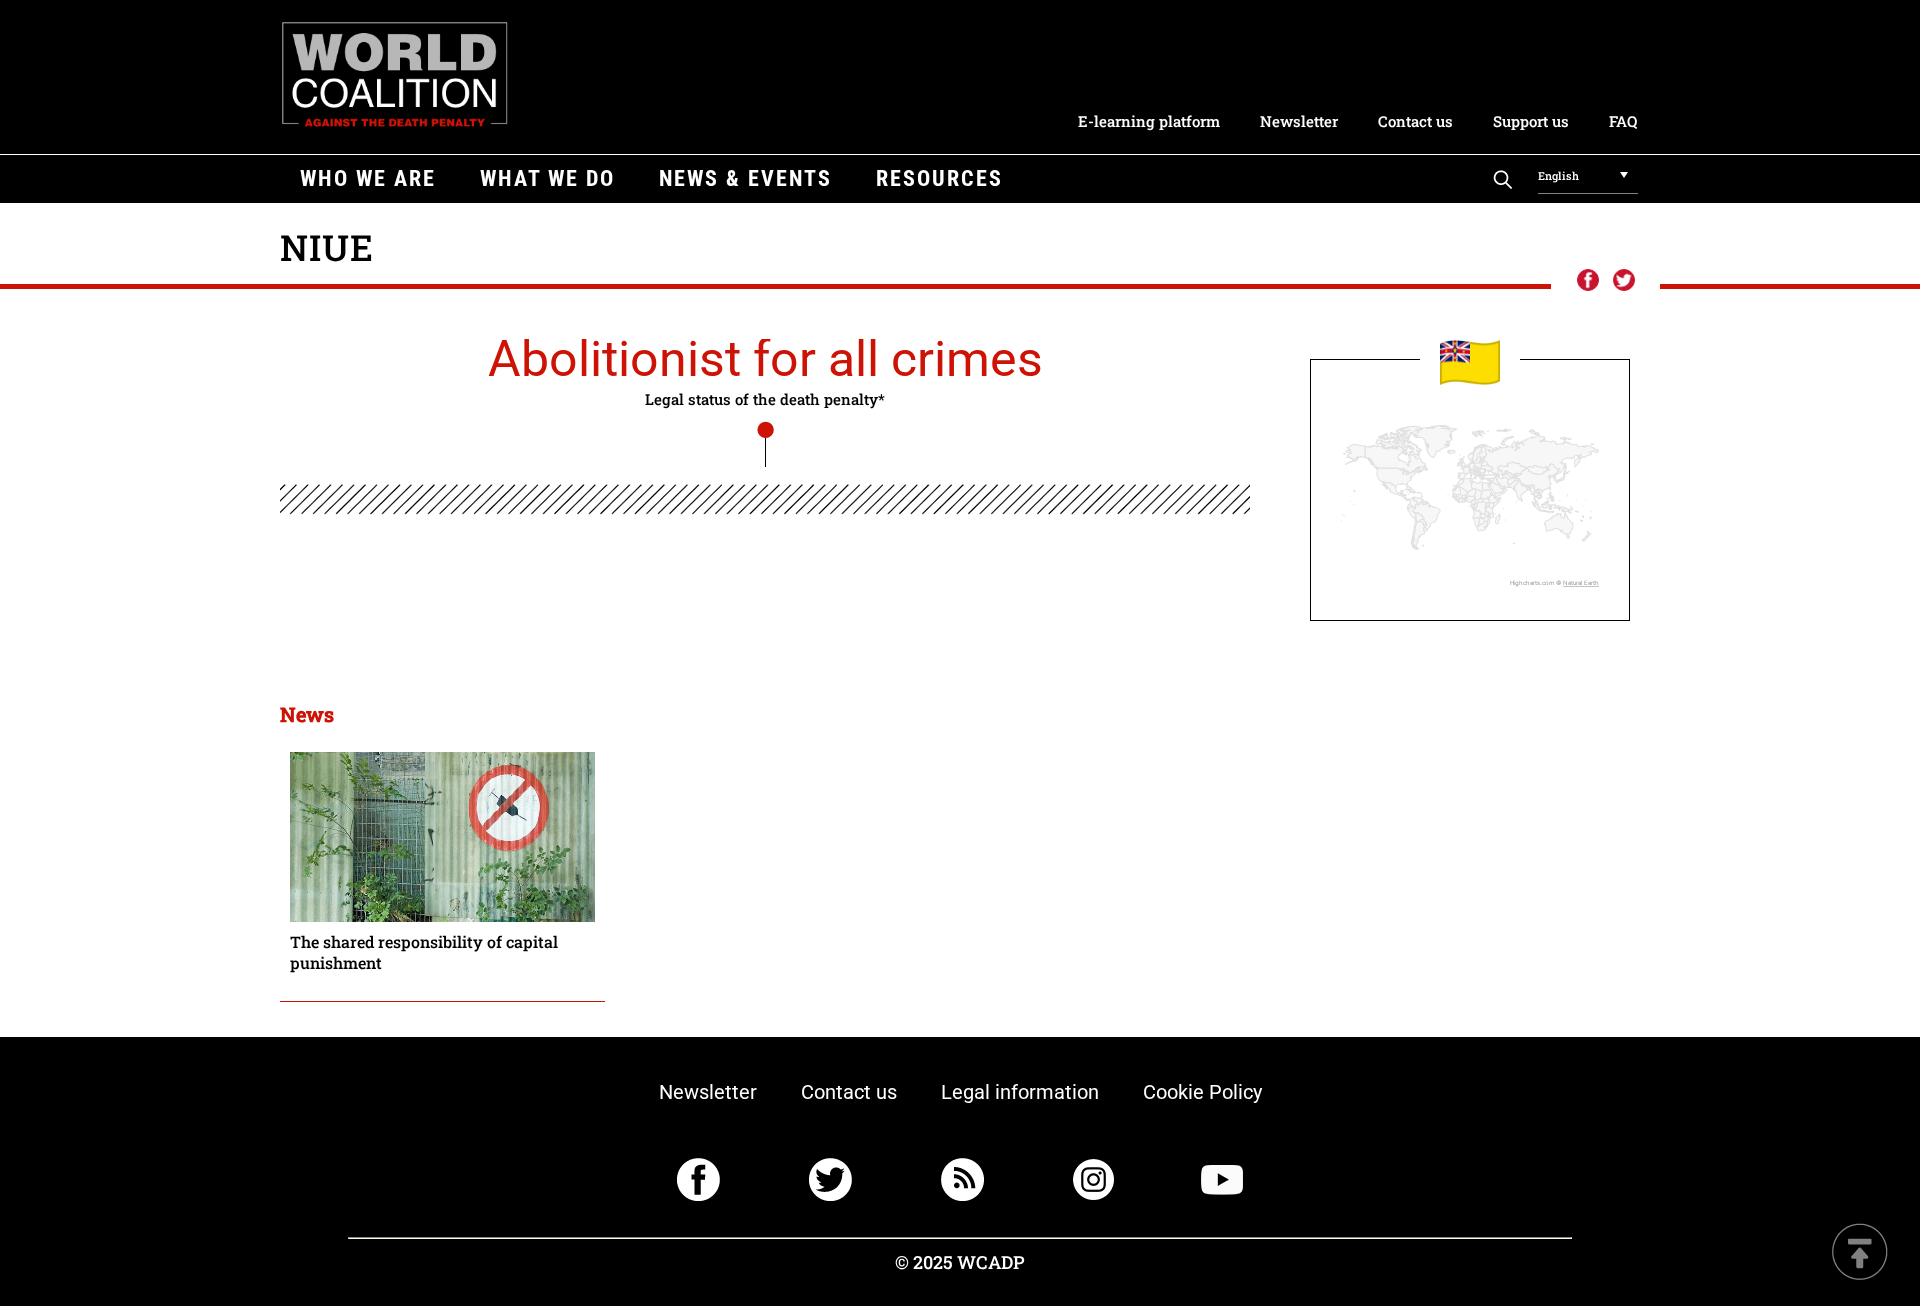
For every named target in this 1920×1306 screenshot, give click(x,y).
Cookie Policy (1202, 1092)
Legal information (1020, 1092)
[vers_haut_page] (1860, 1253)
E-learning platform (1149, 121)
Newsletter (1299, 121)
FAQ (1623, 121)
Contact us (1415, 121)
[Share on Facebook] (1587, 281)
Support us (1531, 121)
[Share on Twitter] (1624, 281)
